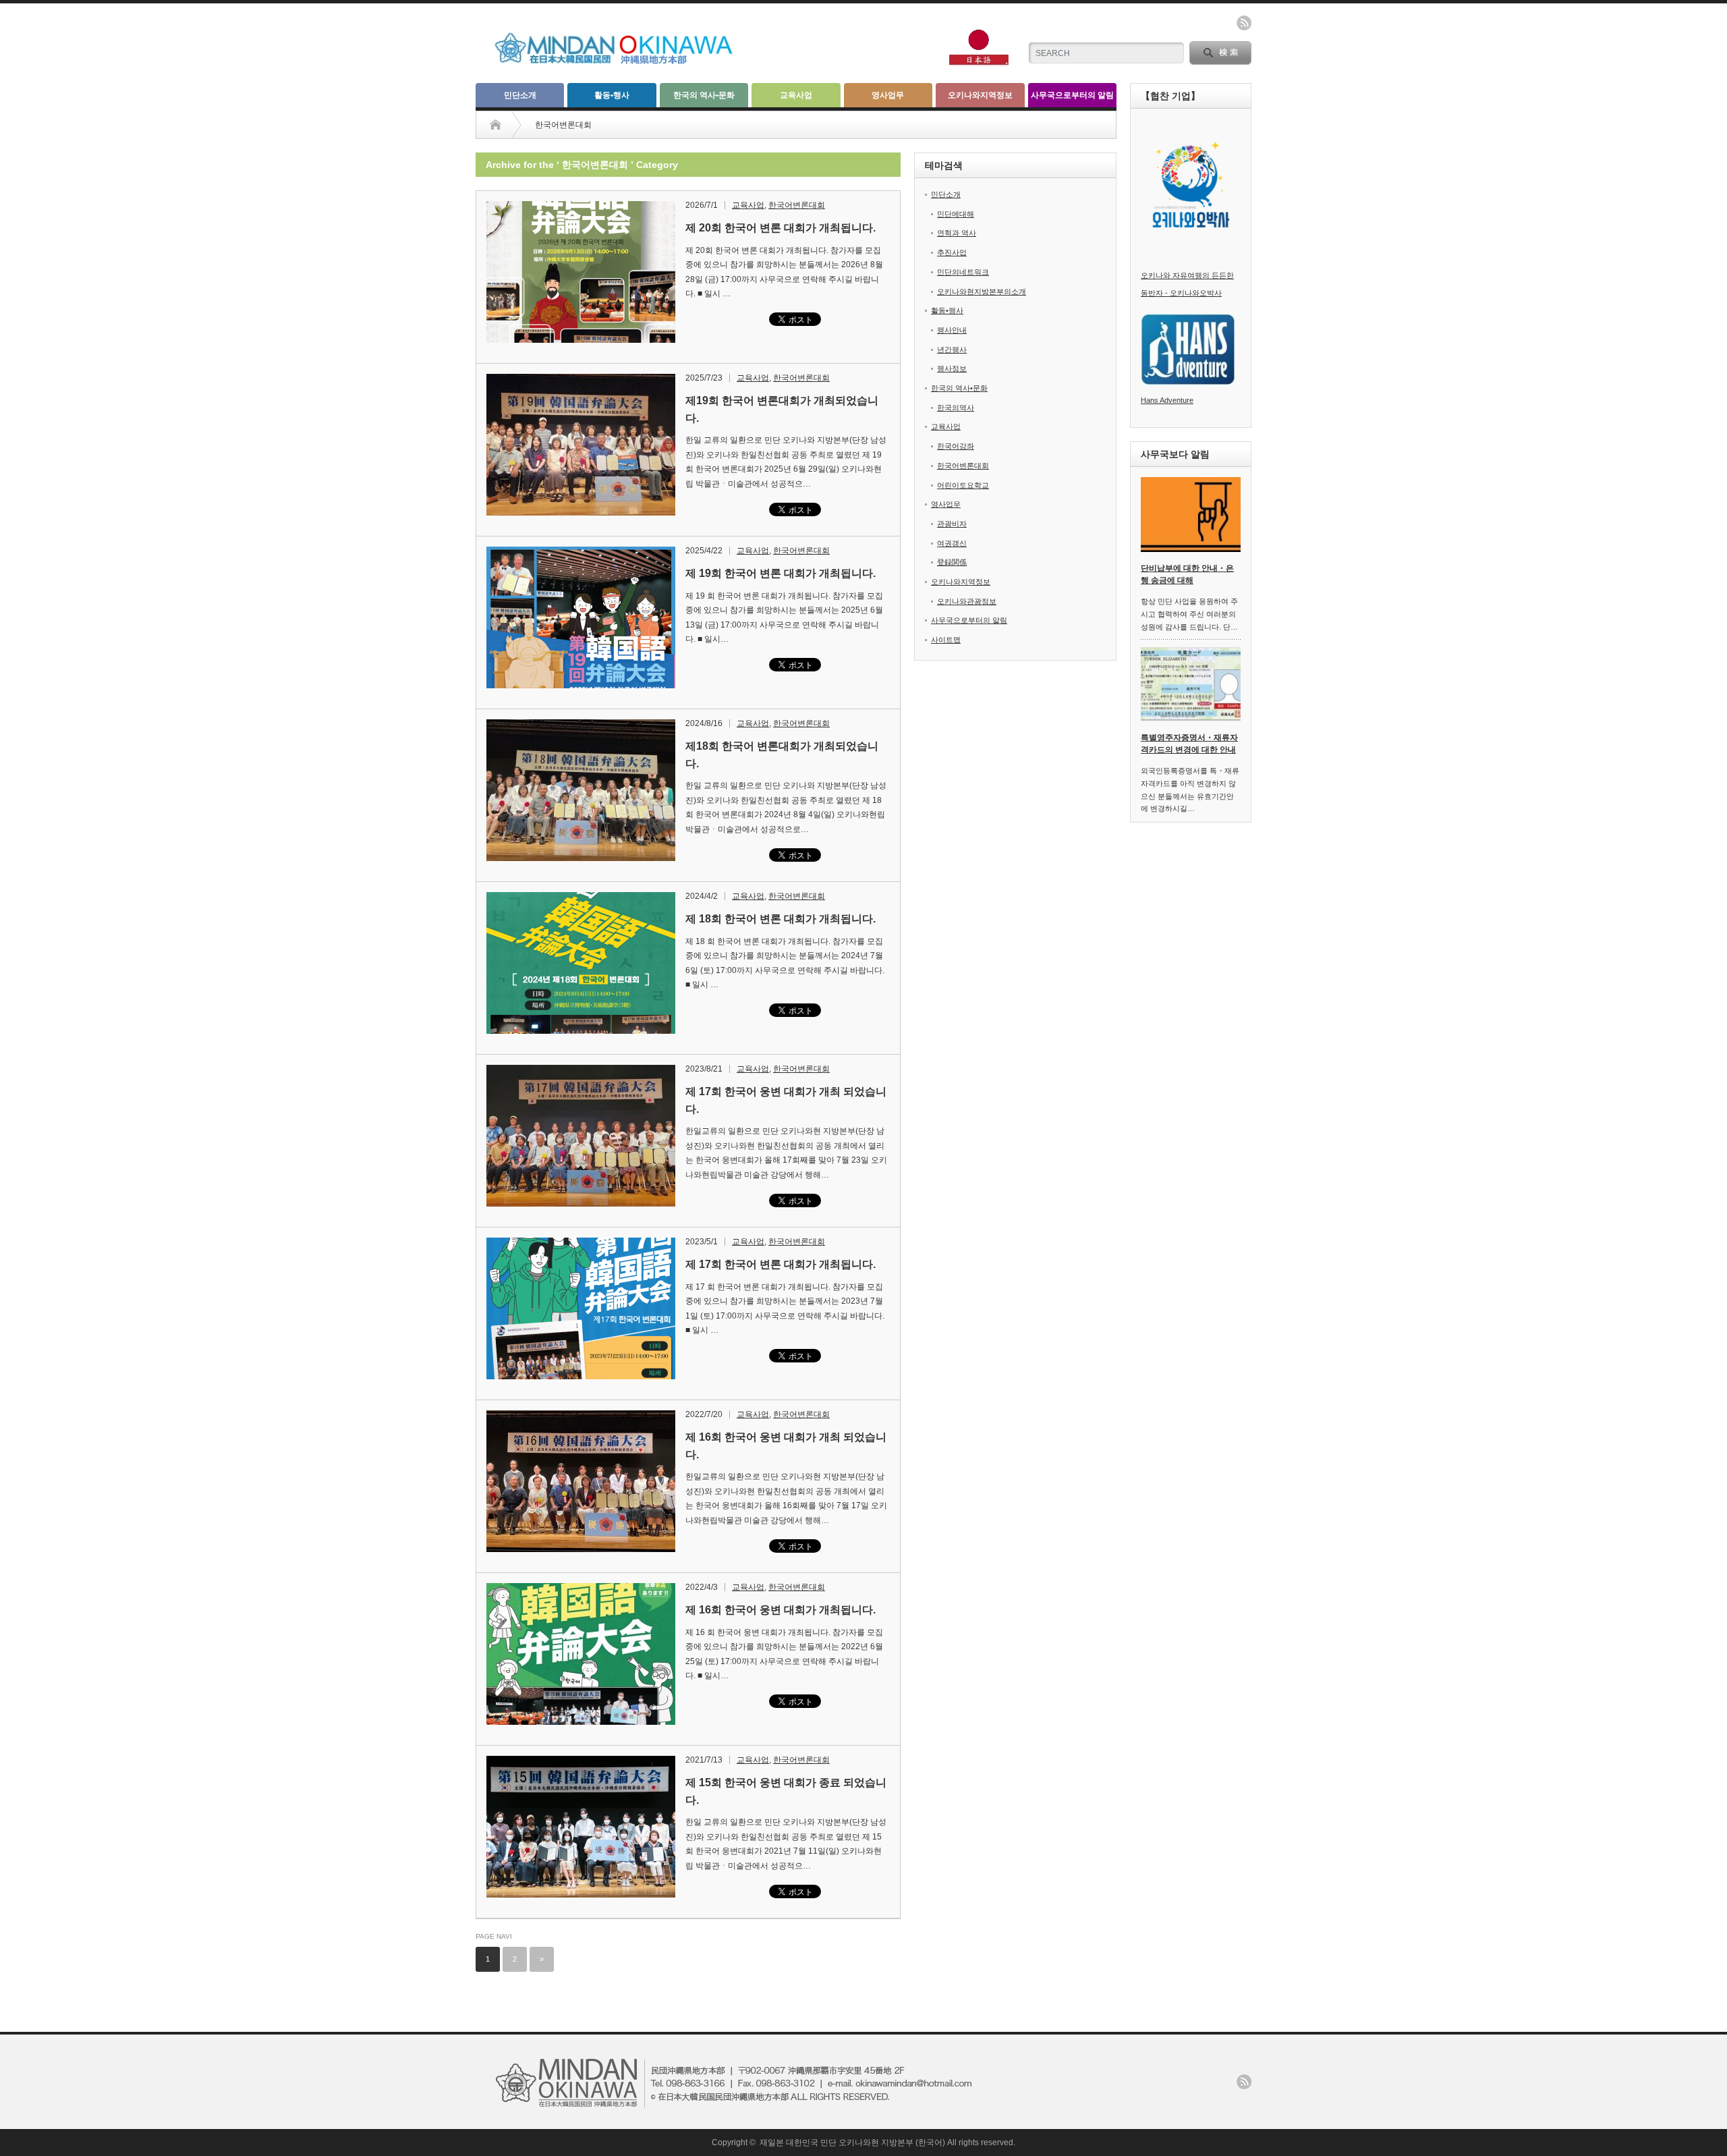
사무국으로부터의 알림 (1072, 95)
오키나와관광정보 (967, 601)
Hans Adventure (1167, 400)
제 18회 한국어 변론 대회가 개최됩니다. (781, 919)
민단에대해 (956, 214)
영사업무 (888, 95)
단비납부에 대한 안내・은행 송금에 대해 (1187, 575)
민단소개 (520, 95)
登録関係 (952, 562)
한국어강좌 (956, 446)
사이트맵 (946, 640)
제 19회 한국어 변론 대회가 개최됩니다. (781, 573)
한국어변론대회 (797, 205)
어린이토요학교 (963, 485)
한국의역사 (956, 408)
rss (1244, 23)
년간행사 (952, 350)
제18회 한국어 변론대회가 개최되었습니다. (782, 755)
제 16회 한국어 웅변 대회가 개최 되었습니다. (786, 1446)
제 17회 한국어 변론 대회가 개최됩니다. (781, 1264)
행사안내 (952, 330)
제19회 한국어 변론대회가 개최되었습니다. (782, 409)
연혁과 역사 (957, 233)
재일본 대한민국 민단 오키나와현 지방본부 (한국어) (852, 2143)
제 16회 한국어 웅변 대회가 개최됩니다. (781, 1610)
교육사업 (796, 95)
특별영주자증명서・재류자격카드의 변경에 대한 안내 (1189, 744)
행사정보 (952, 368)
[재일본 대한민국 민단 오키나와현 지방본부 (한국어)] (625, 66)
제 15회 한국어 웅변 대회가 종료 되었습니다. (786, 1791)
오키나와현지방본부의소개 (982, 292)
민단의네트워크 (963, 272)
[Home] (506, 125)
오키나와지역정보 (980, 95)
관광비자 (952, 524)
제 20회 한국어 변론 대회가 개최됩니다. (781, 228)
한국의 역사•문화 (704, 95)
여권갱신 (952, 543)
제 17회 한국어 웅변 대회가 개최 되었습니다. (786, 1100)
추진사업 (952, 252)
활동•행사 (612, 95)
